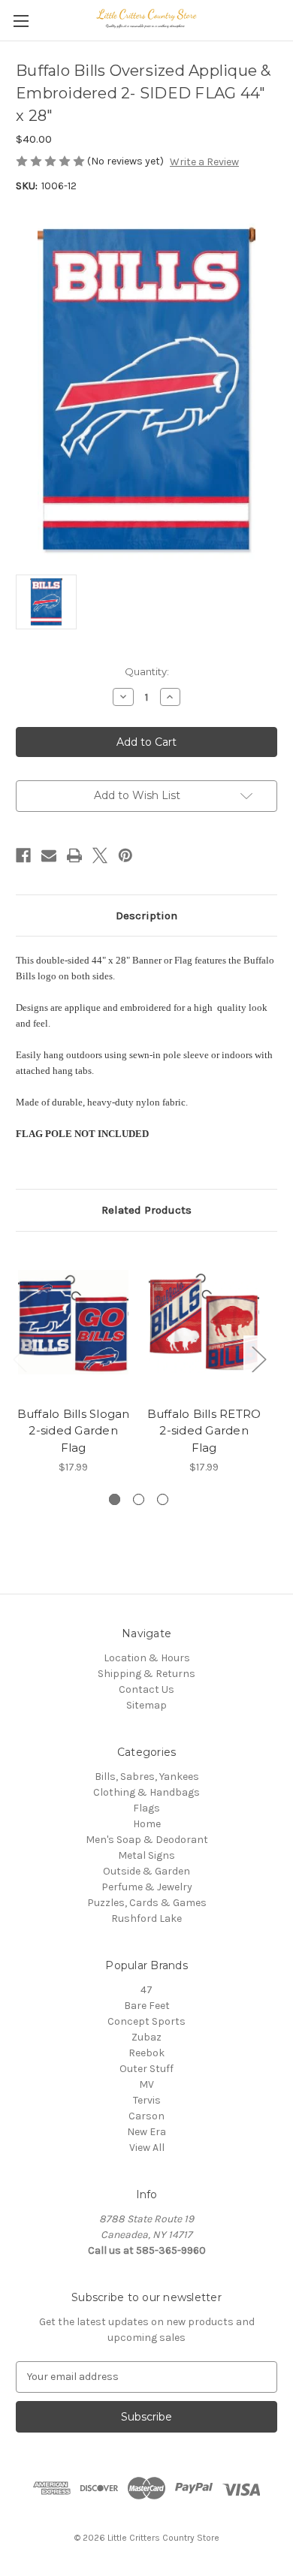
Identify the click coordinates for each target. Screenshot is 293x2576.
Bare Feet (147, 2006)
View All (147, 2148)
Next (258, 1358)
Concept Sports (146, 2021)
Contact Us (146, 1689)
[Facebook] (23, 855)
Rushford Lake (146, 1918)
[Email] (49, 855)
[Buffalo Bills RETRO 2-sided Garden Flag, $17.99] (204, 1323)
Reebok (146, 2053)
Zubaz (146, 2037)
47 (146, 1990)
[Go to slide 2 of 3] (139, 1499)
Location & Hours (147, 1658)
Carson (146, 2116)
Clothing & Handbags (146, 1792)
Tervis (147, 2100)
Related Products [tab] (146, 1210)
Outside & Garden (146, 1871)
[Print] (74, 855)
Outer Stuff (146, 2069)
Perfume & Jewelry (147, 1887)
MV (146, 2084)
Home (147, 1824)
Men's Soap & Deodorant (147, 1840)
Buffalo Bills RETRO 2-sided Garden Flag (204, 1431)
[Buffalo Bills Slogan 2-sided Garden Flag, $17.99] (73, 1323)
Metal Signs (146, 1855)
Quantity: (147, 671)
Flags (146, 1808)
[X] (100, 855)
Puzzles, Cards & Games (147, 1903)
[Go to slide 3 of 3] (163, 1499)
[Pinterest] (125, 855)
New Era (146, 2132)
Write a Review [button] (204, 162)
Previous (20, 1358)
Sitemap (146, 1705)
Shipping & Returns (146, 1674)
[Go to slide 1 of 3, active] (115, 1499)
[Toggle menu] (21, 21)
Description (146, 915)
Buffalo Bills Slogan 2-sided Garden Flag (74, 1431)
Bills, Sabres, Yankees (147, 1777)
